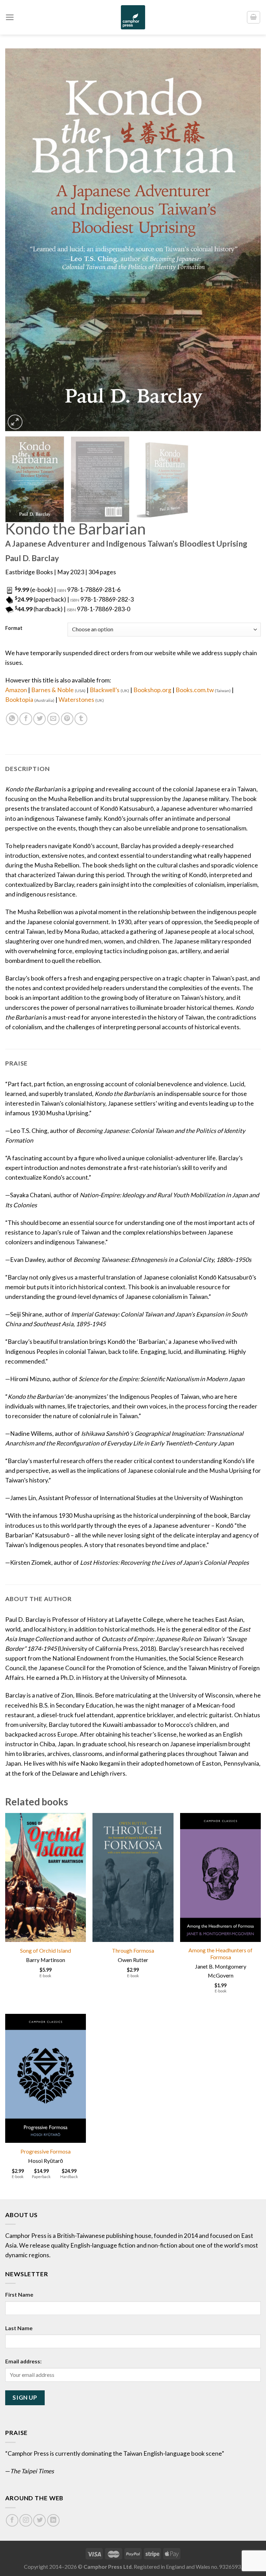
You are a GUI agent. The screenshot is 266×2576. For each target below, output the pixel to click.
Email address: (23, 2361)
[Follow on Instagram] (26, 2520)
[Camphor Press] (133, 17)
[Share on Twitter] (39, 719)
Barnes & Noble (58, 690)
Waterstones (81, 700)
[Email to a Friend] (53, 719)
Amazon (16, 690)
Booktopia (30, 700)
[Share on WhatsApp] (12, 719)
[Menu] (10, 17)
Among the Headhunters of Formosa (220, 1954)
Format (14, 628)
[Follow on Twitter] (39, 2520)
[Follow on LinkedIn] (53, 2520)
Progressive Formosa (46, 2151)
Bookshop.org (152, 690)
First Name (19, 2294)
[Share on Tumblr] (81, 719)
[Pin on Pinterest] (67, 719)
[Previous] (19, 240)
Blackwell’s (109, 690)
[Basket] (254, 17)
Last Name (19, 2328)
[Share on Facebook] (26, 719)
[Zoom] (15, 422)
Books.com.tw (203, 690)
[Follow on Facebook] (12, 2520)
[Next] (247, 240)
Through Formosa (133, 1950)
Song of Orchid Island (46, 1950)
